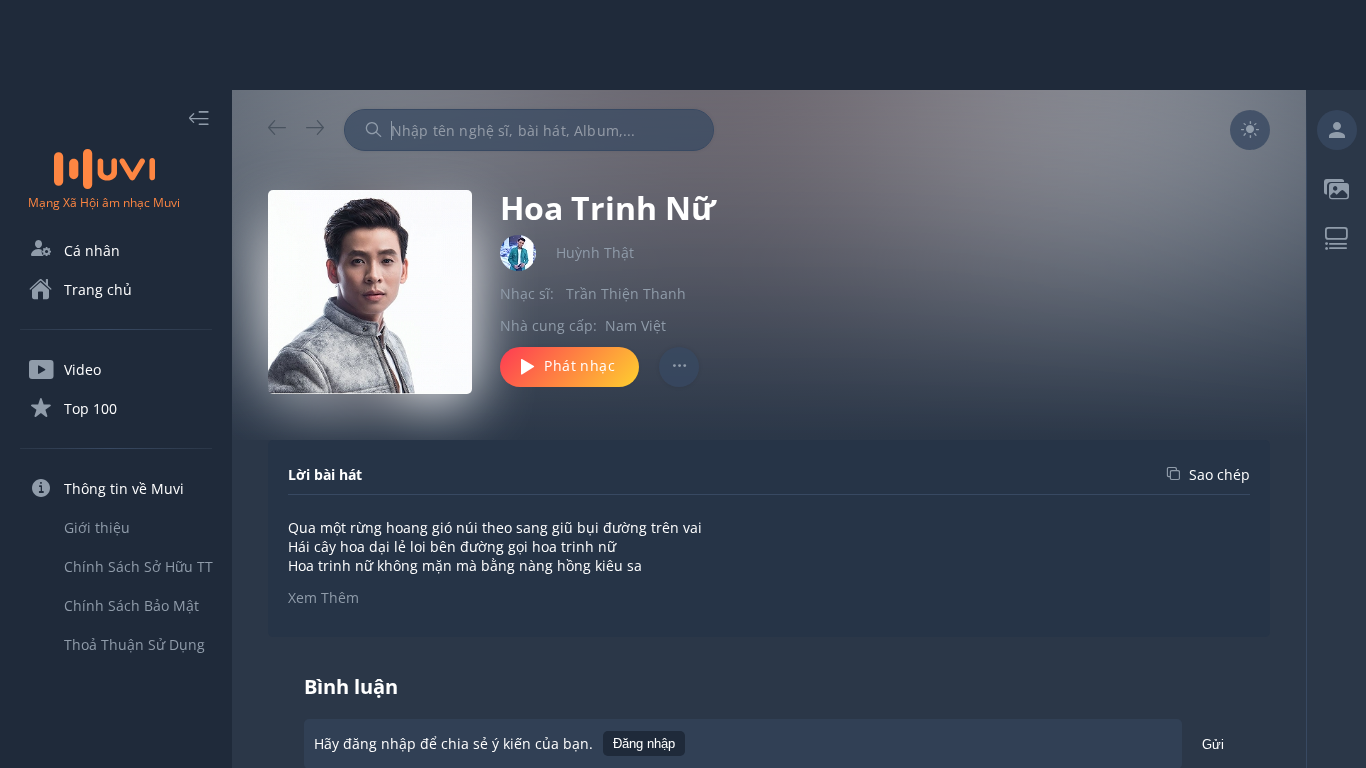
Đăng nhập (644, 743)
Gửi (1213, 744)
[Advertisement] (683, 45)
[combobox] (529, 130)
